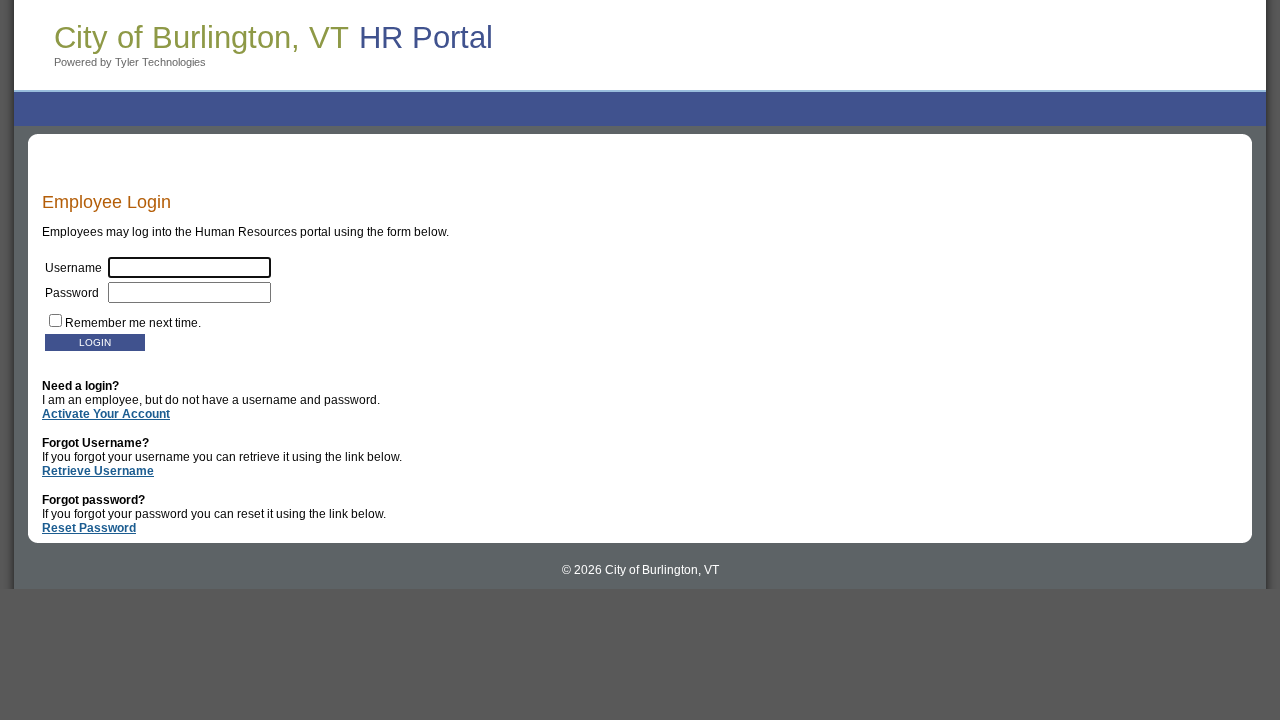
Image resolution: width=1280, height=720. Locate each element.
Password (76, 293)
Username (76, 268)
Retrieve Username (98, 471)
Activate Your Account (106, 414)
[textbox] (189, 292)
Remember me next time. (133, 323)
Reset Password (89, 528)
